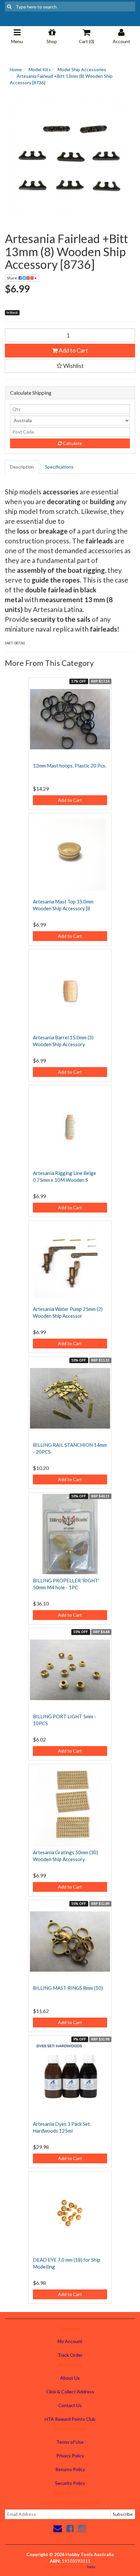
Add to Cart (73, 350)
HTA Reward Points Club (70, 2419)
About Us (70, 2378)
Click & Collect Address (70, 2392)
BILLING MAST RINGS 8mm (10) (68, 1988)
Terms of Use (70, 2442)
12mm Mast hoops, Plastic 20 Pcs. (70, 766)
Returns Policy (70, 2469)
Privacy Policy (70, 2456)
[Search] (9, 7)
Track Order (70, 2355)
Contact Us (70, 2405)
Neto (91, 2567)
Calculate (72, 443)
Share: (13, 278)
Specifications (59, 467)
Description (22, 467)
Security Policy (70, 2483)
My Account (70, 2341)
